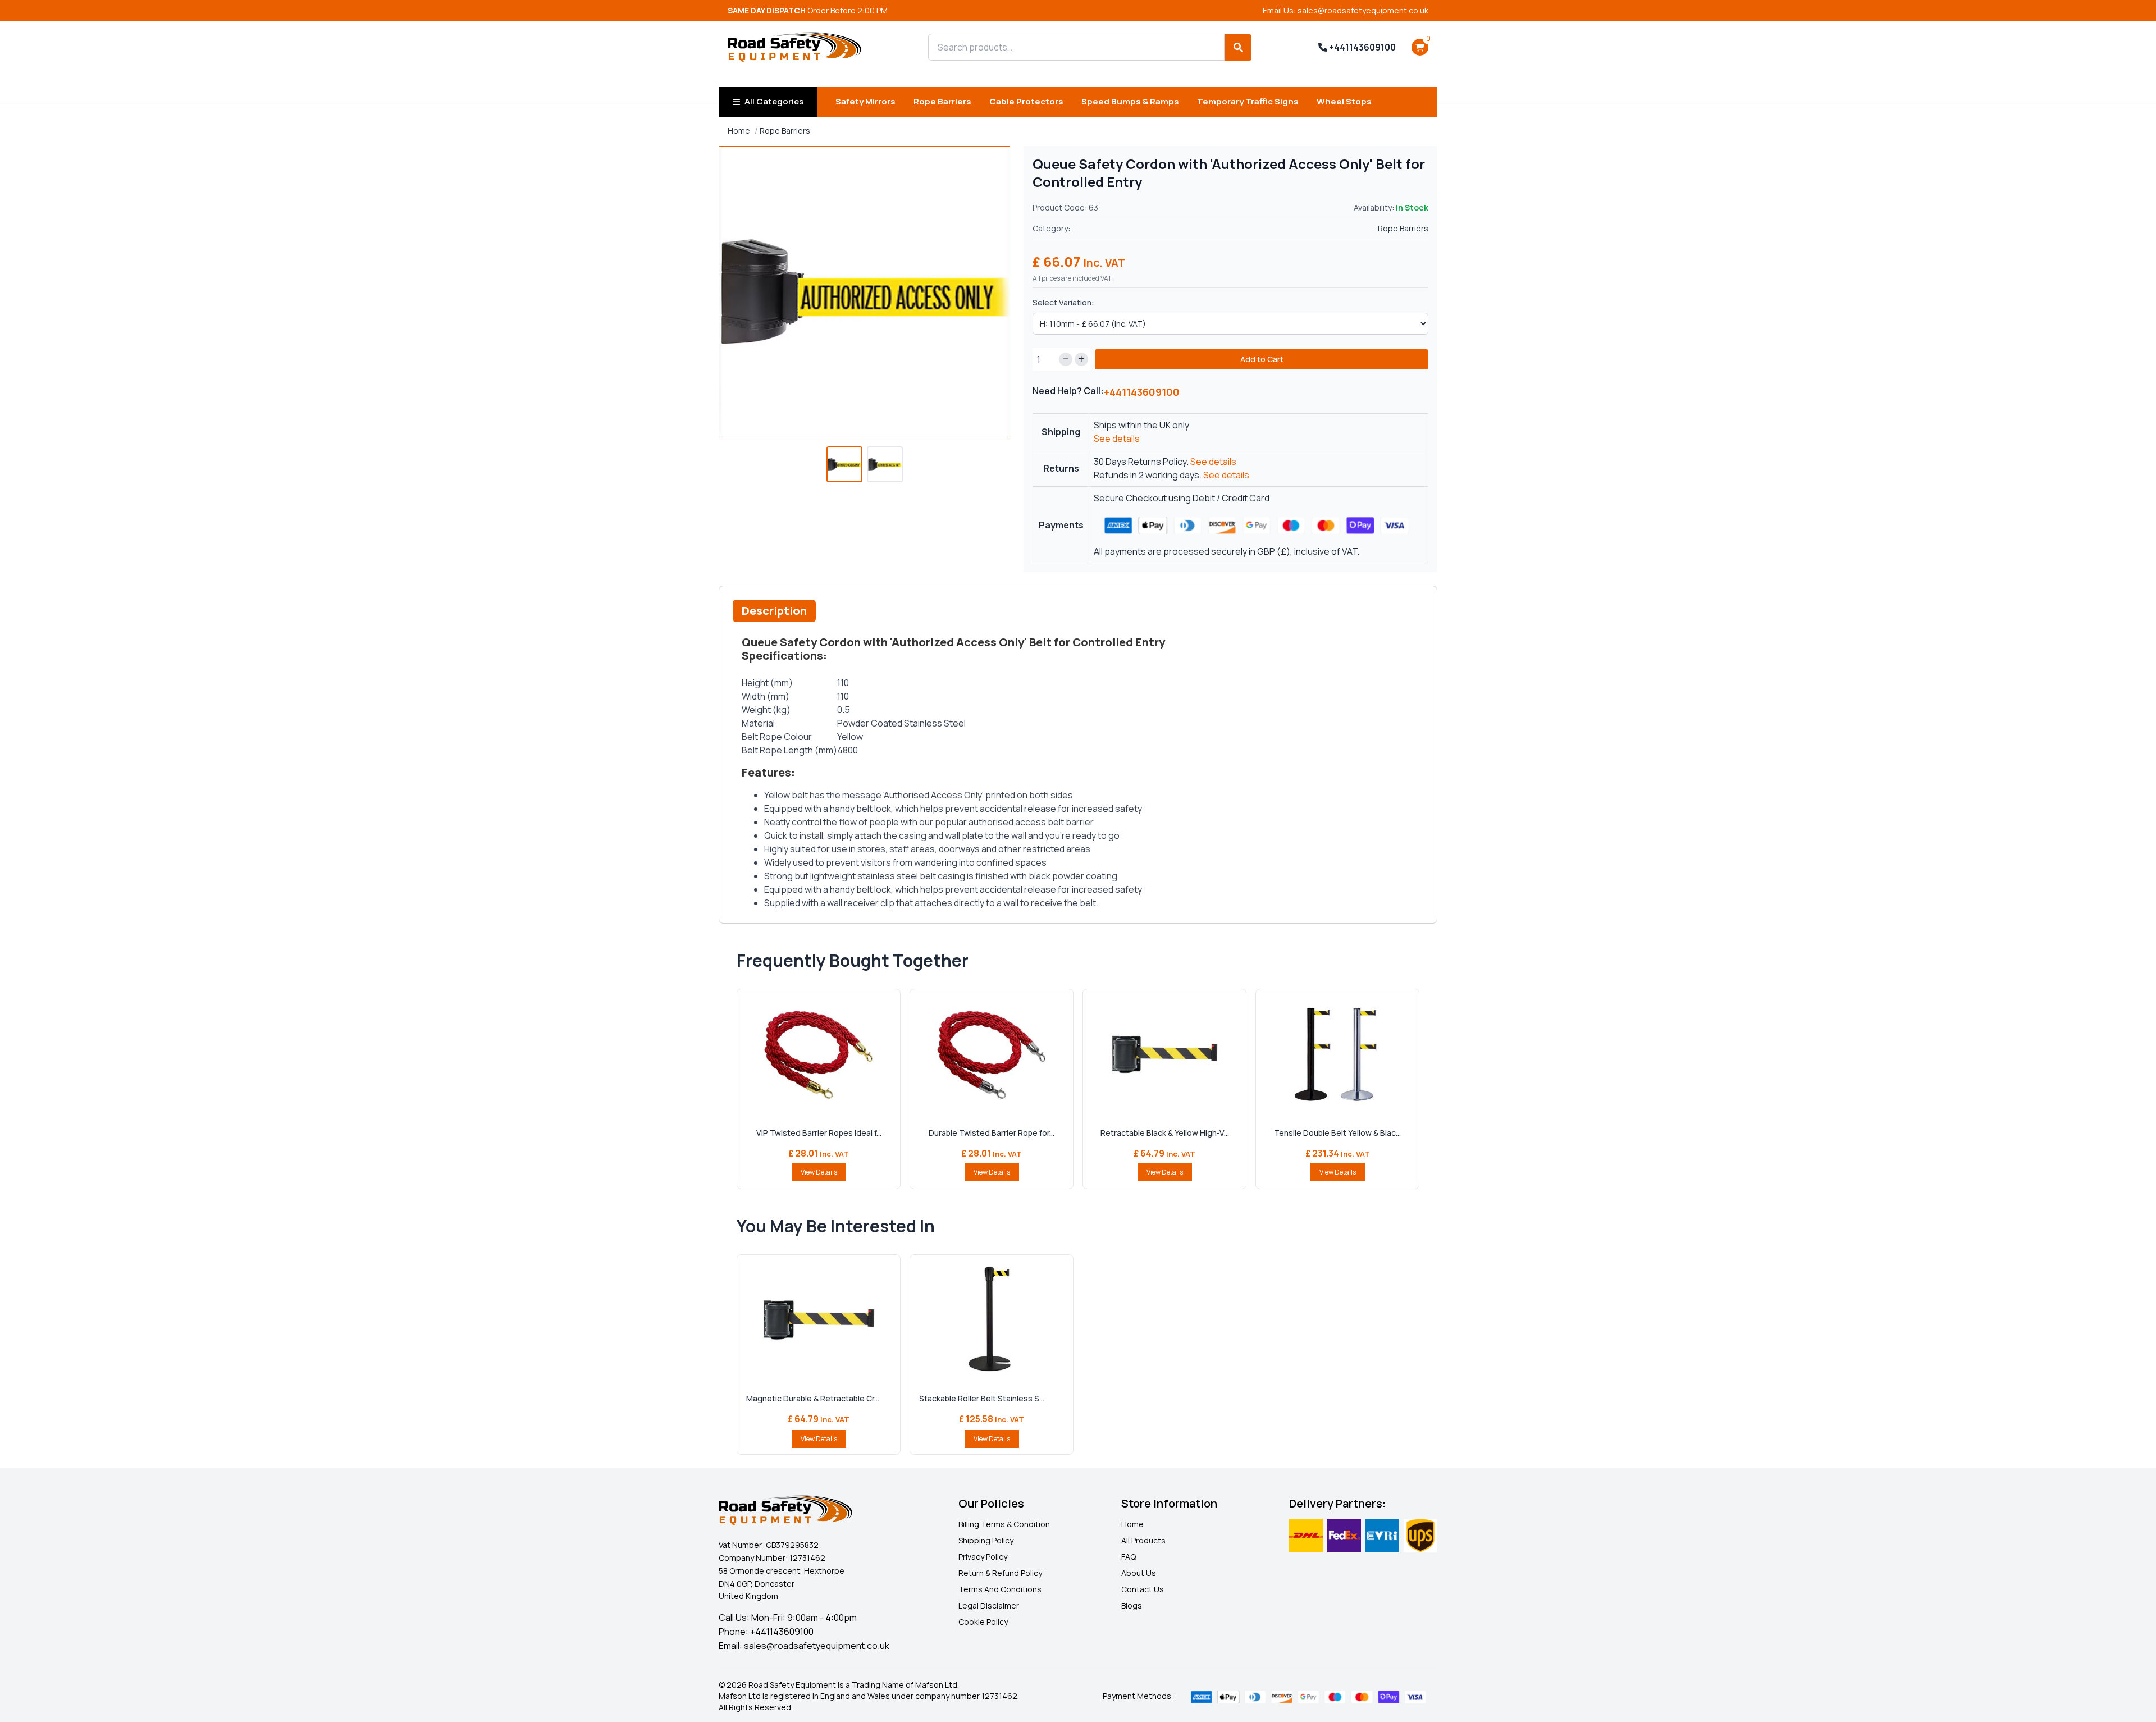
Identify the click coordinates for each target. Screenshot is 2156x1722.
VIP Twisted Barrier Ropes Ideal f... (819, 1133)
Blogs (1132, 1605)
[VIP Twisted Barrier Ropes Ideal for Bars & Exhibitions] (819, 1054)
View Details (819, 1172)
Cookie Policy (983, 1622)
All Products (1143, 1540)
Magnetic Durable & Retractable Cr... (813, 1398)
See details (1117, 439)
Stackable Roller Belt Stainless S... (982, 1398)
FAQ (1129, 1557)
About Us (1139, 1573)
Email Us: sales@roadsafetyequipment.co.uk (1346, 10)
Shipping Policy (986, 1540)
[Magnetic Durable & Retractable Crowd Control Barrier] (819, 1320)
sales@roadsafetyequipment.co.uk (817, 1646)
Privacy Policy (983, 1557)
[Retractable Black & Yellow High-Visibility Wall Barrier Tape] (1164, 1054)
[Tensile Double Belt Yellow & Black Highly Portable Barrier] (1337, 1054)
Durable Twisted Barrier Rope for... (992, 1133)
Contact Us (1143, 1589)
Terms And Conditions (1000, 1589)
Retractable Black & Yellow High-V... (1165, 1133)
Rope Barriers (942, 101)
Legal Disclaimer (989, 1605)
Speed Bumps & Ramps (1130, 101)
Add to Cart (1262, 359)
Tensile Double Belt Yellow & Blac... (1337, 1133)
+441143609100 (1362, 47)
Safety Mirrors (865, 101)
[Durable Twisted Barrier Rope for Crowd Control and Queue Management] (992, 1054)
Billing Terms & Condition (1004, 1524)
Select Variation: (1063, 302)
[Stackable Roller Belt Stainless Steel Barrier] (992, 1320)
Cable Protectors (1026, 101)
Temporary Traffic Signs (1248, 101)
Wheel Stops (1344, 101)
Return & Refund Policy (1000, 1573)
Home (739, 131)
